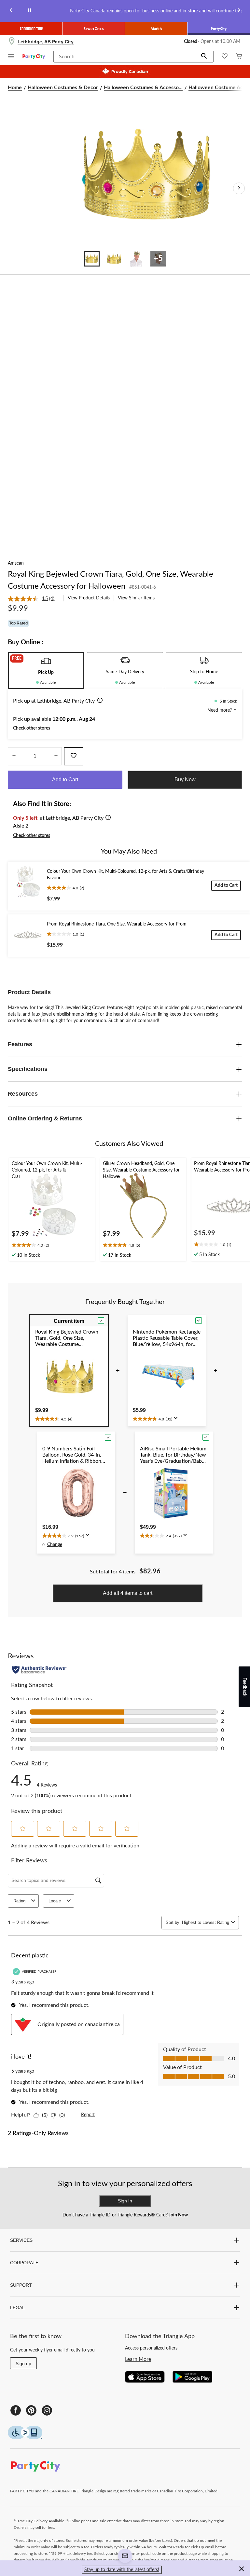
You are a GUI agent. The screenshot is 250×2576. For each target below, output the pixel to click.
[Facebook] (16, 2410)
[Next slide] (239, 11)
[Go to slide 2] (114, 259)
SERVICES (21, 2240)
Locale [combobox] (55, 1901)
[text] (52, 1246)
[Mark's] (156, 29)
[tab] (46, 671)
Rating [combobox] (19, 1901)
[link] (34, 599)
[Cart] (239, 57)
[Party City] (219, 29)
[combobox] (205, 1922)
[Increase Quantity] (56, 756)
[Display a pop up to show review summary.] (177, 1420)
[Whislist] (225, 57)
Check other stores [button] (32, 728)
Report (88, 2115)
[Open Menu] (11, 57)
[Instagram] (47, 2410)
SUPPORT (21, 2285)
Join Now (178, 2215)
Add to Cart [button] (65, 780)
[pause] (29, 11)
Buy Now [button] (185, 780)
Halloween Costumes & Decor (63, 88)
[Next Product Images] (239, 188)
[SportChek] (94, 29)
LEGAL (17, 2308)
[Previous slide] (11, 11)
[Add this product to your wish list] (74, 756)
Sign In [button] (125, 2201)
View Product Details (89, 598)
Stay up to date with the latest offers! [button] (122, 2570)
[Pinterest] (31, 2410)
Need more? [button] (220, 710)
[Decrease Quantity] (14, 756)
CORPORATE (24, 2263)
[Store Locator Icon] (12, 42)
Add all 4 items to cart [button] (128, 1593)
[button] (204, 57)
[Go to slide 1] (92, 259)
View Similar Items (136, 598)
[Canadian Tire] (31, 29)
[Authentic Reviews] (39, 1670)
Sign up (23, 2364)
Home (15, 88)
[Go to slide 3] (136, 259)
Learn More (138, 2359)
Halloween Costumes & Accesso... (143, 88)
